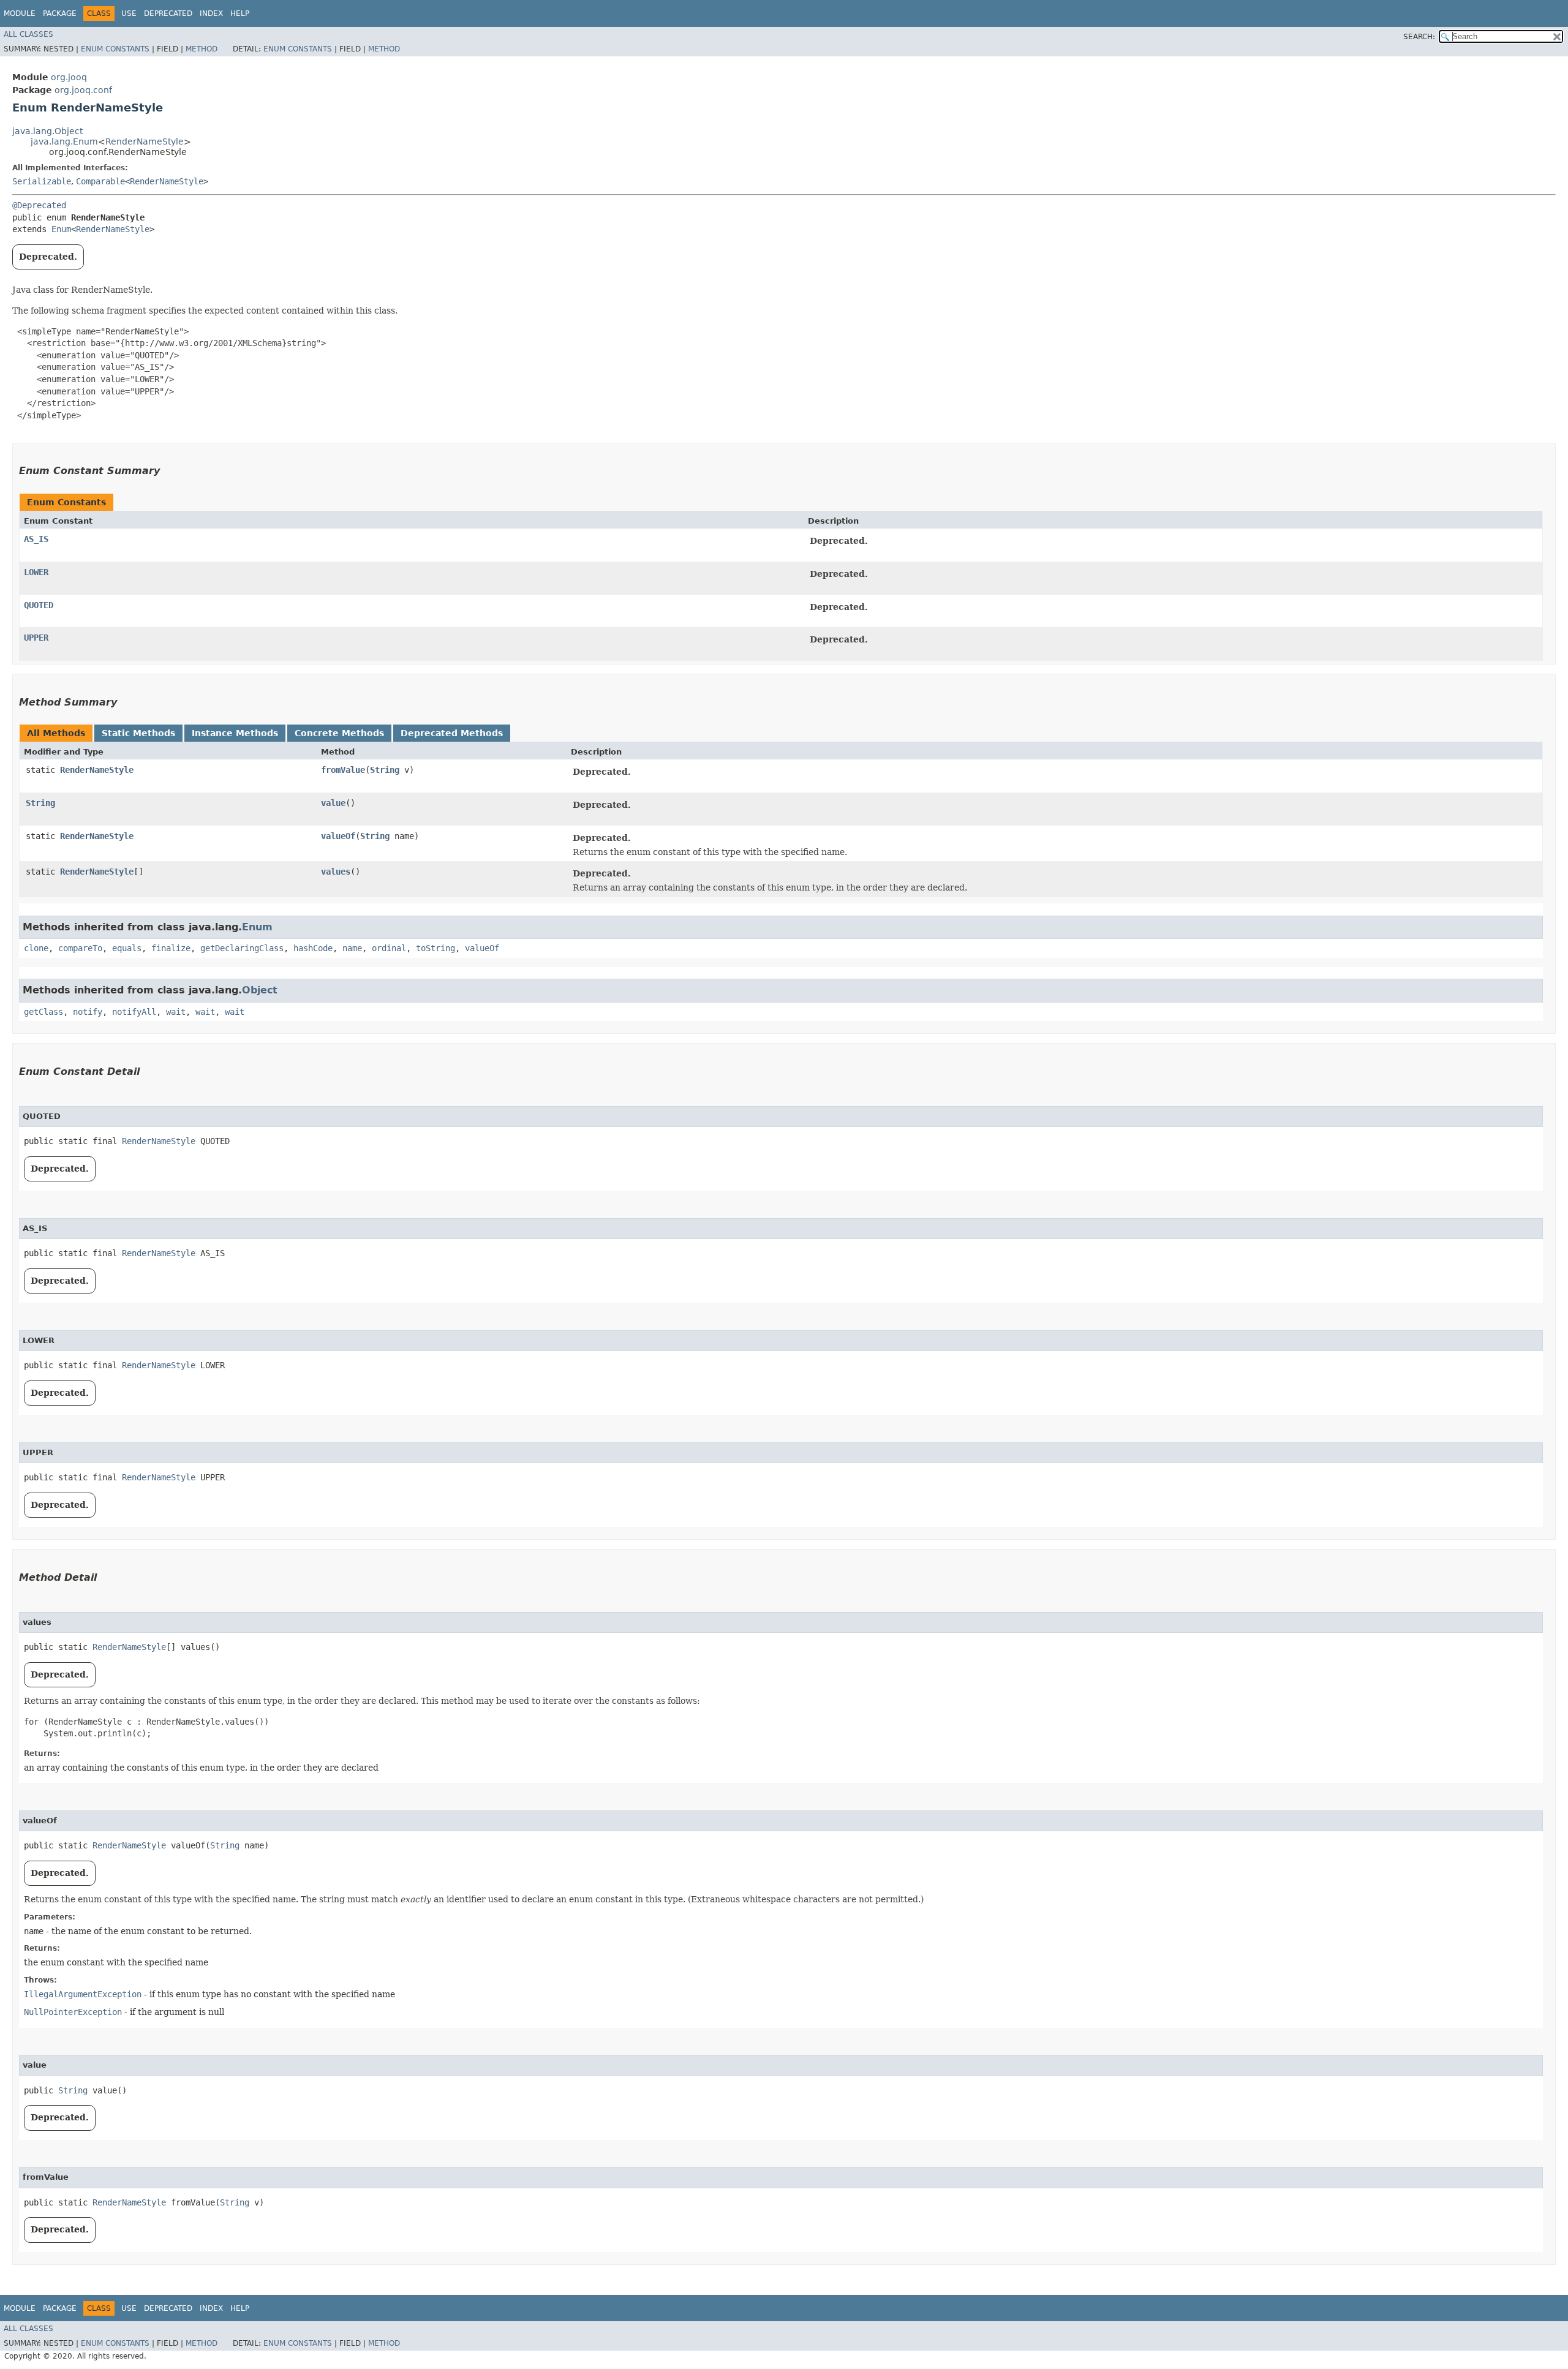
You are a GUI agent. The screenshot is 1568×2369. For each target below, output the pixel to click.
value (333, 803)
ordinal (389, 948)
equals (127, 948)
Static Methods (138, 733)
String (385, 770)
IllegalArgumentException (83, 1994)
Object (260, 990)
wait (176, 1012)
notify (88, 1012)
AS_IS (36, 539)
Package (60, 13)
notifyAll (134, 1012)
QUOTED (39, 605)
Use (129, 13)
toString (435, 948)
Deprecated (168, 13)
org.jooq (69, 77)
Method (202, 49)
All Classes (28, 34)
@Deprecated (39, 205)
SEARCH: (1419, 37)
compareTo (80, 948)
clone (36, 948)
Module (20, 13)
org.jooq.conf (83, 90)
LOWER (36, 572)
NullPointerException (73, 2012)
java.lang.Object (47, 131)
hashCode (313, 948)
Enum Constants (115, 49)
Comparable (100, 181)
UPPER (36, 638)
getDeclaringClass (242, 948)
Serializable (42, 181)
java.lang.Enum (64, 141)
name (352, 948)
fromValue (343, 770)
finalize (171, 948)
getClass (43, 1012)
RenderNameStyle (145, 141)
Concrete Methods (339, 733)
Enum (61, 229)
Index (211, 13)
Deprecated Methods (452, 733)
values (336, 872)
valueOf (338, 836)
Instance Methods (235, 733)
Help (240, 13)
